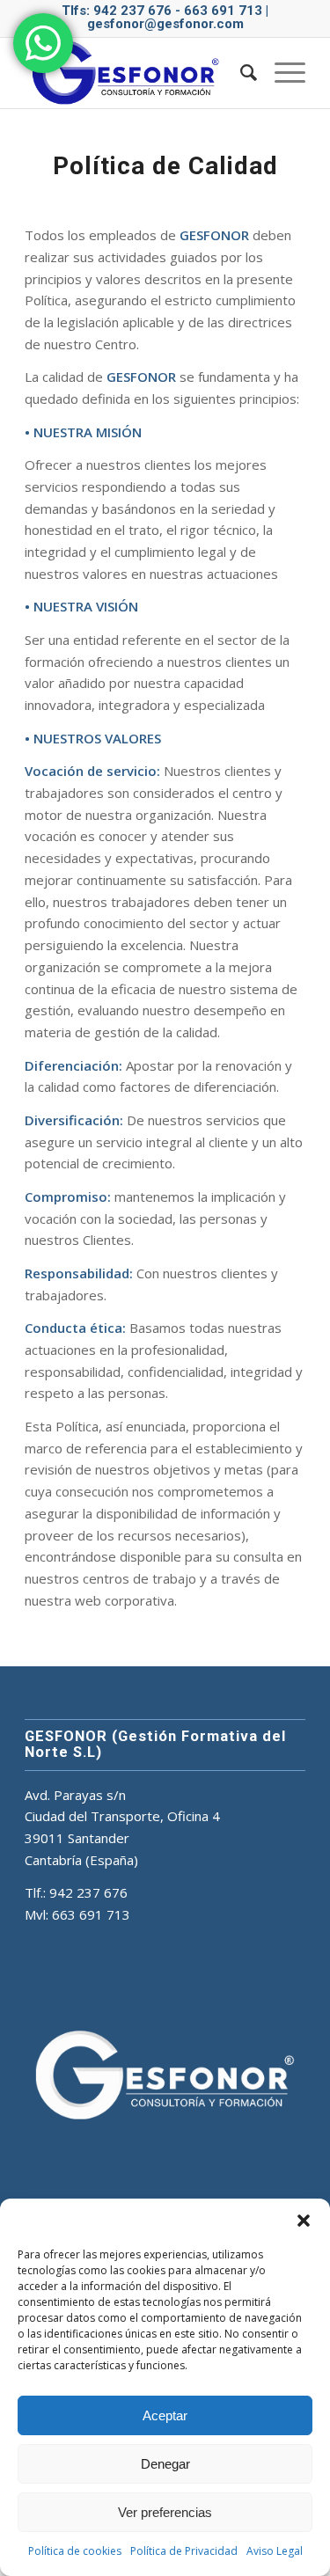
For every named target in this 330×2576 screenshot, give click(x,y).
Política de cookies (75, 2551)
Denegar (165, 2464)
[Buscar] (240, 73)
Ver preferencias (165, 2512)
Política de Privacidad (184, 2551)
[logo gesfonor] (137, 73)
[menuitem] (240, 73)
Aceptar (165, 2415)
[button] (304, 2221)
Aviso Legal (275, 2551)
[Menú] (281, 73)
